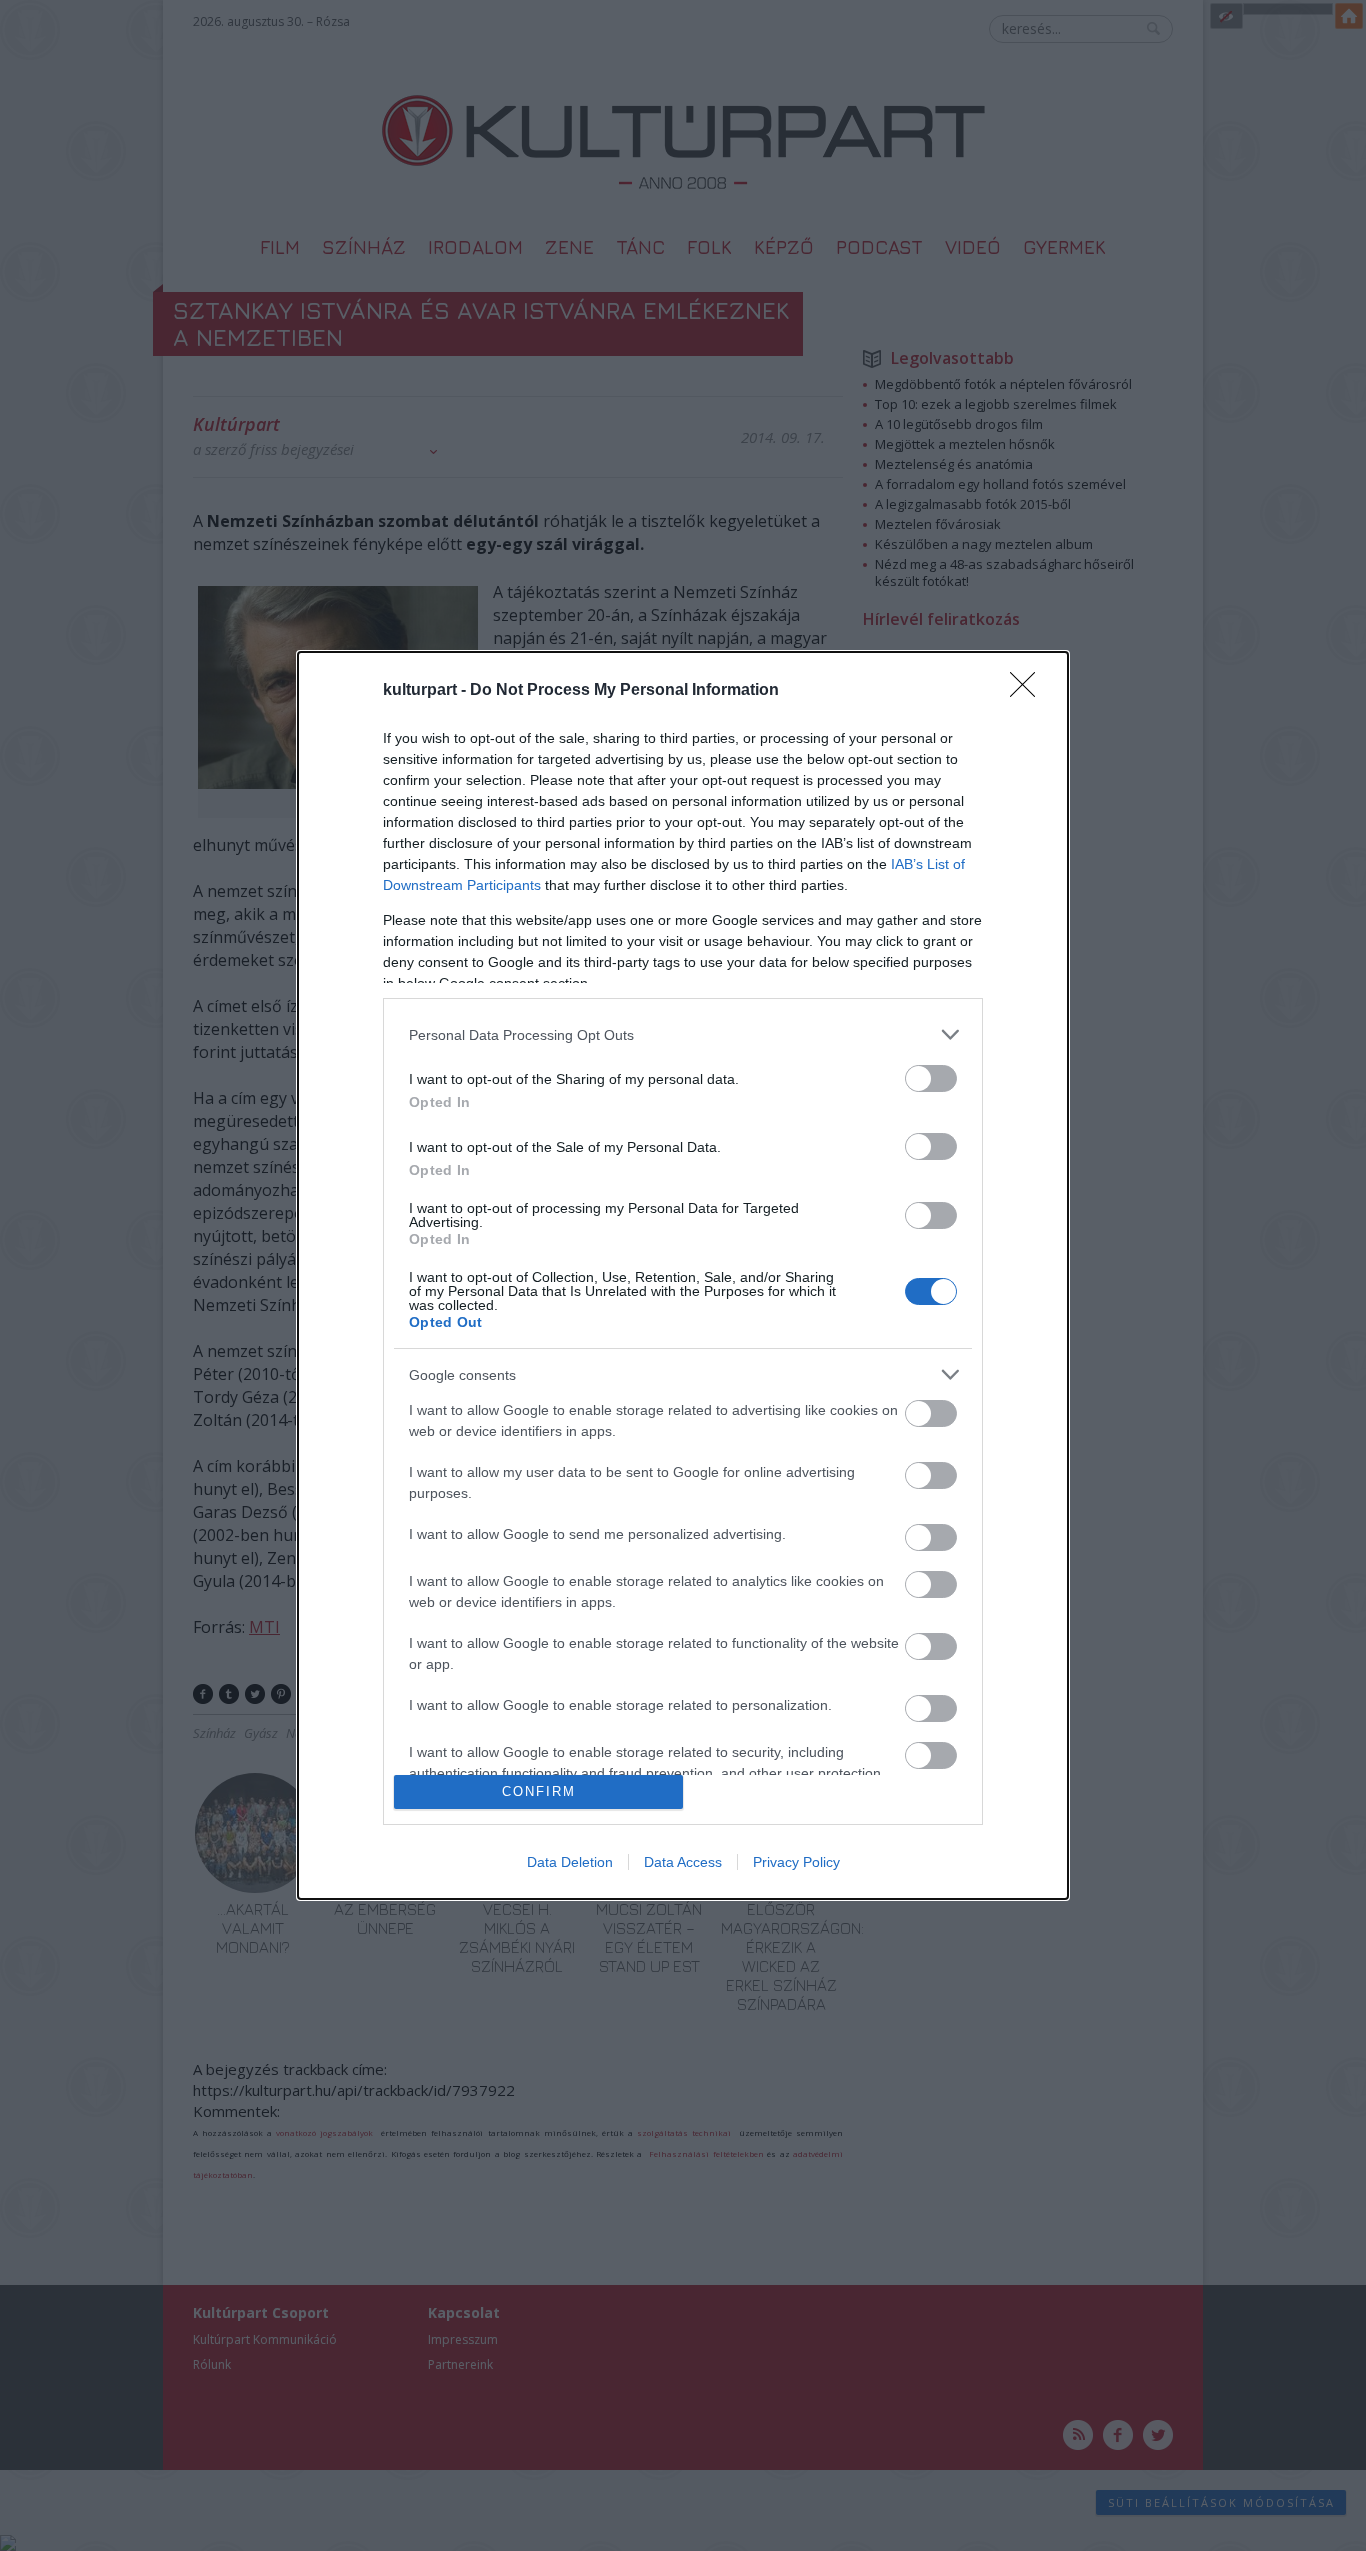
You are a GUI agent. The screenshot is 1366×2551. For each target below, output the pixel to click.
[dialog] (683, 1275)
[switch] (931, 1078)
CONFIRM (539, 1791)
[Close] (1029, 691)
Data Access (683, 1862)
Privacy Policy (796, 1862)
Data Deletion (570, 1862)
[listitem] (683, 1034)
